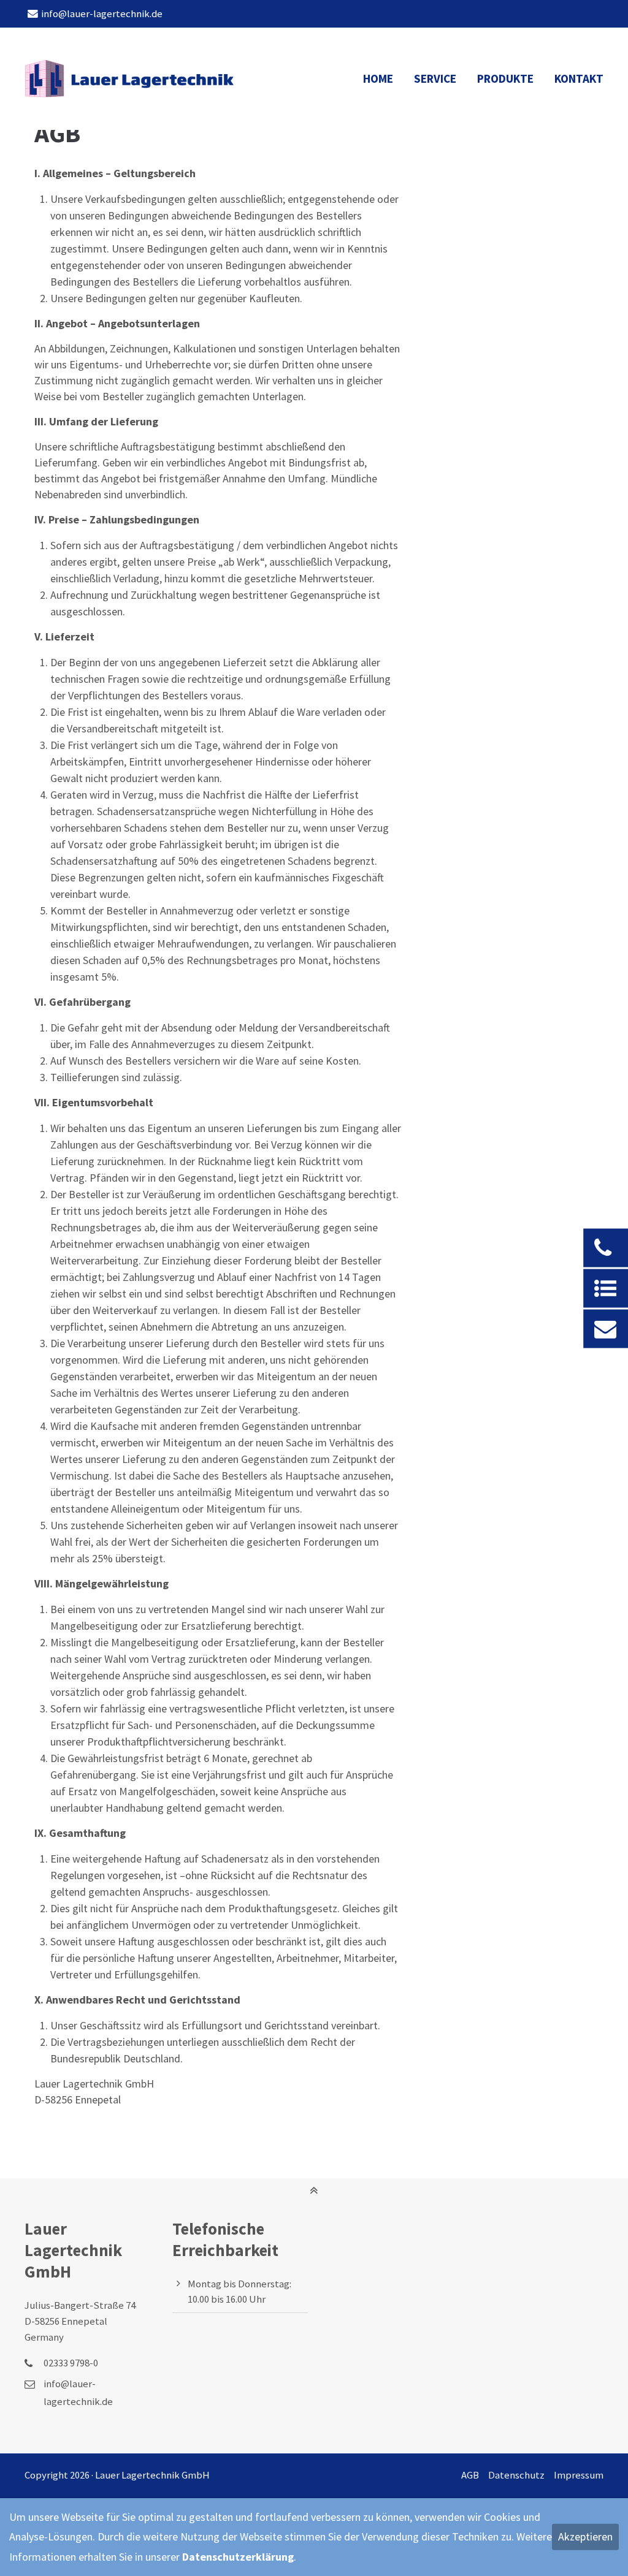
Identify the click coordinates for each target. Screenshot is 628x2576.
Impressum (579, 2475)
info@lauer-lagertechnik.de (102, 14)
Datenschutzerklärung (238, 2557)
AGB (470, 2475)
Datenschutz (516, 2475)
